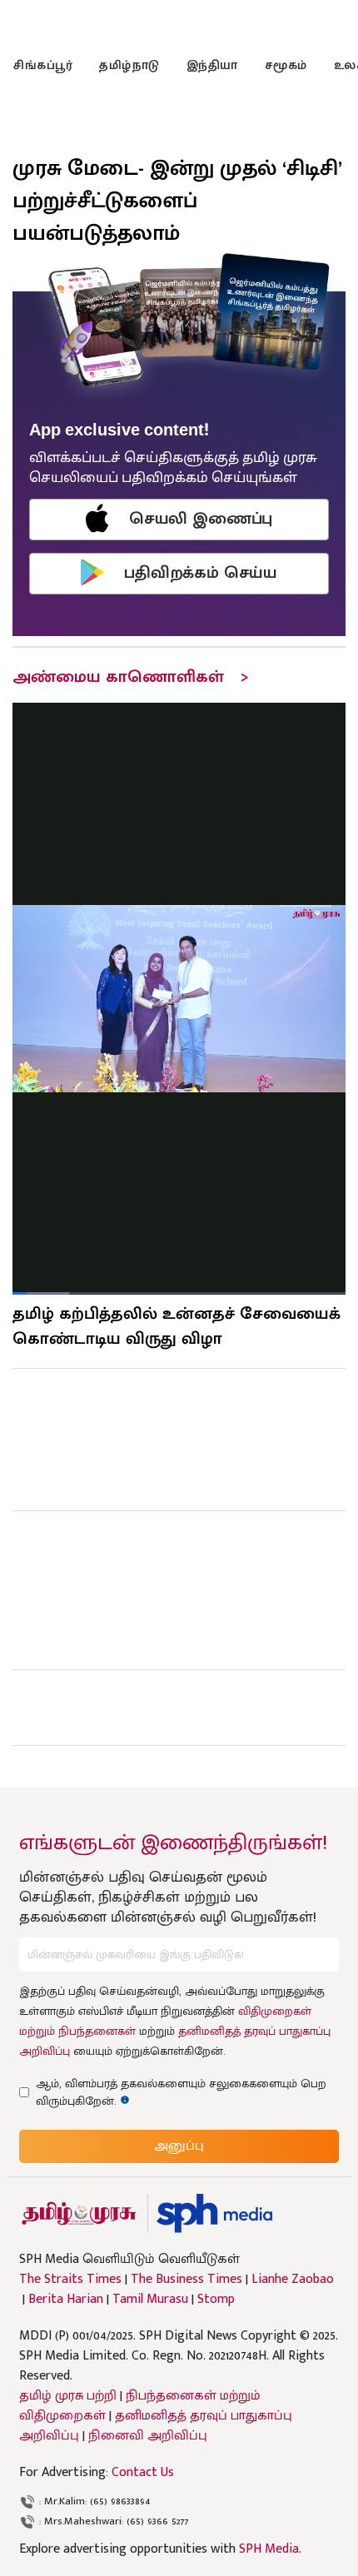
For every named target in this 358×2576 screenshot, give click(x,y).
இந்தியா (212, 65)
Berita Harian (66, 2300)
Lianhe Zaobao (293, 2280)
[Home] (214, 2213)
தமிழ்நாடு (129, 65)
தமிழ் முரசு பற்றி (68, 2396)
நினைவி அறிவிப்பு (148, 2436)
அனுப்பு (179, 2146)
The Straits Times (70, 2280)
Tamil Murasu (150, 2300)
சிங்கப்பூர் (43, 65)
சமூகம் (286, 65)
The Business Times (186, 2280)
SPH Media (269, 2549)
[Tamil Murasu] (79, 2213)
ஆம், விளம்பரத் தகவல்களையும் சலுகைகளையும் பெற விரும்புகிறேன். (181, 2092)
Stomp (216, 2300)
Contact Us (143, 2472)
